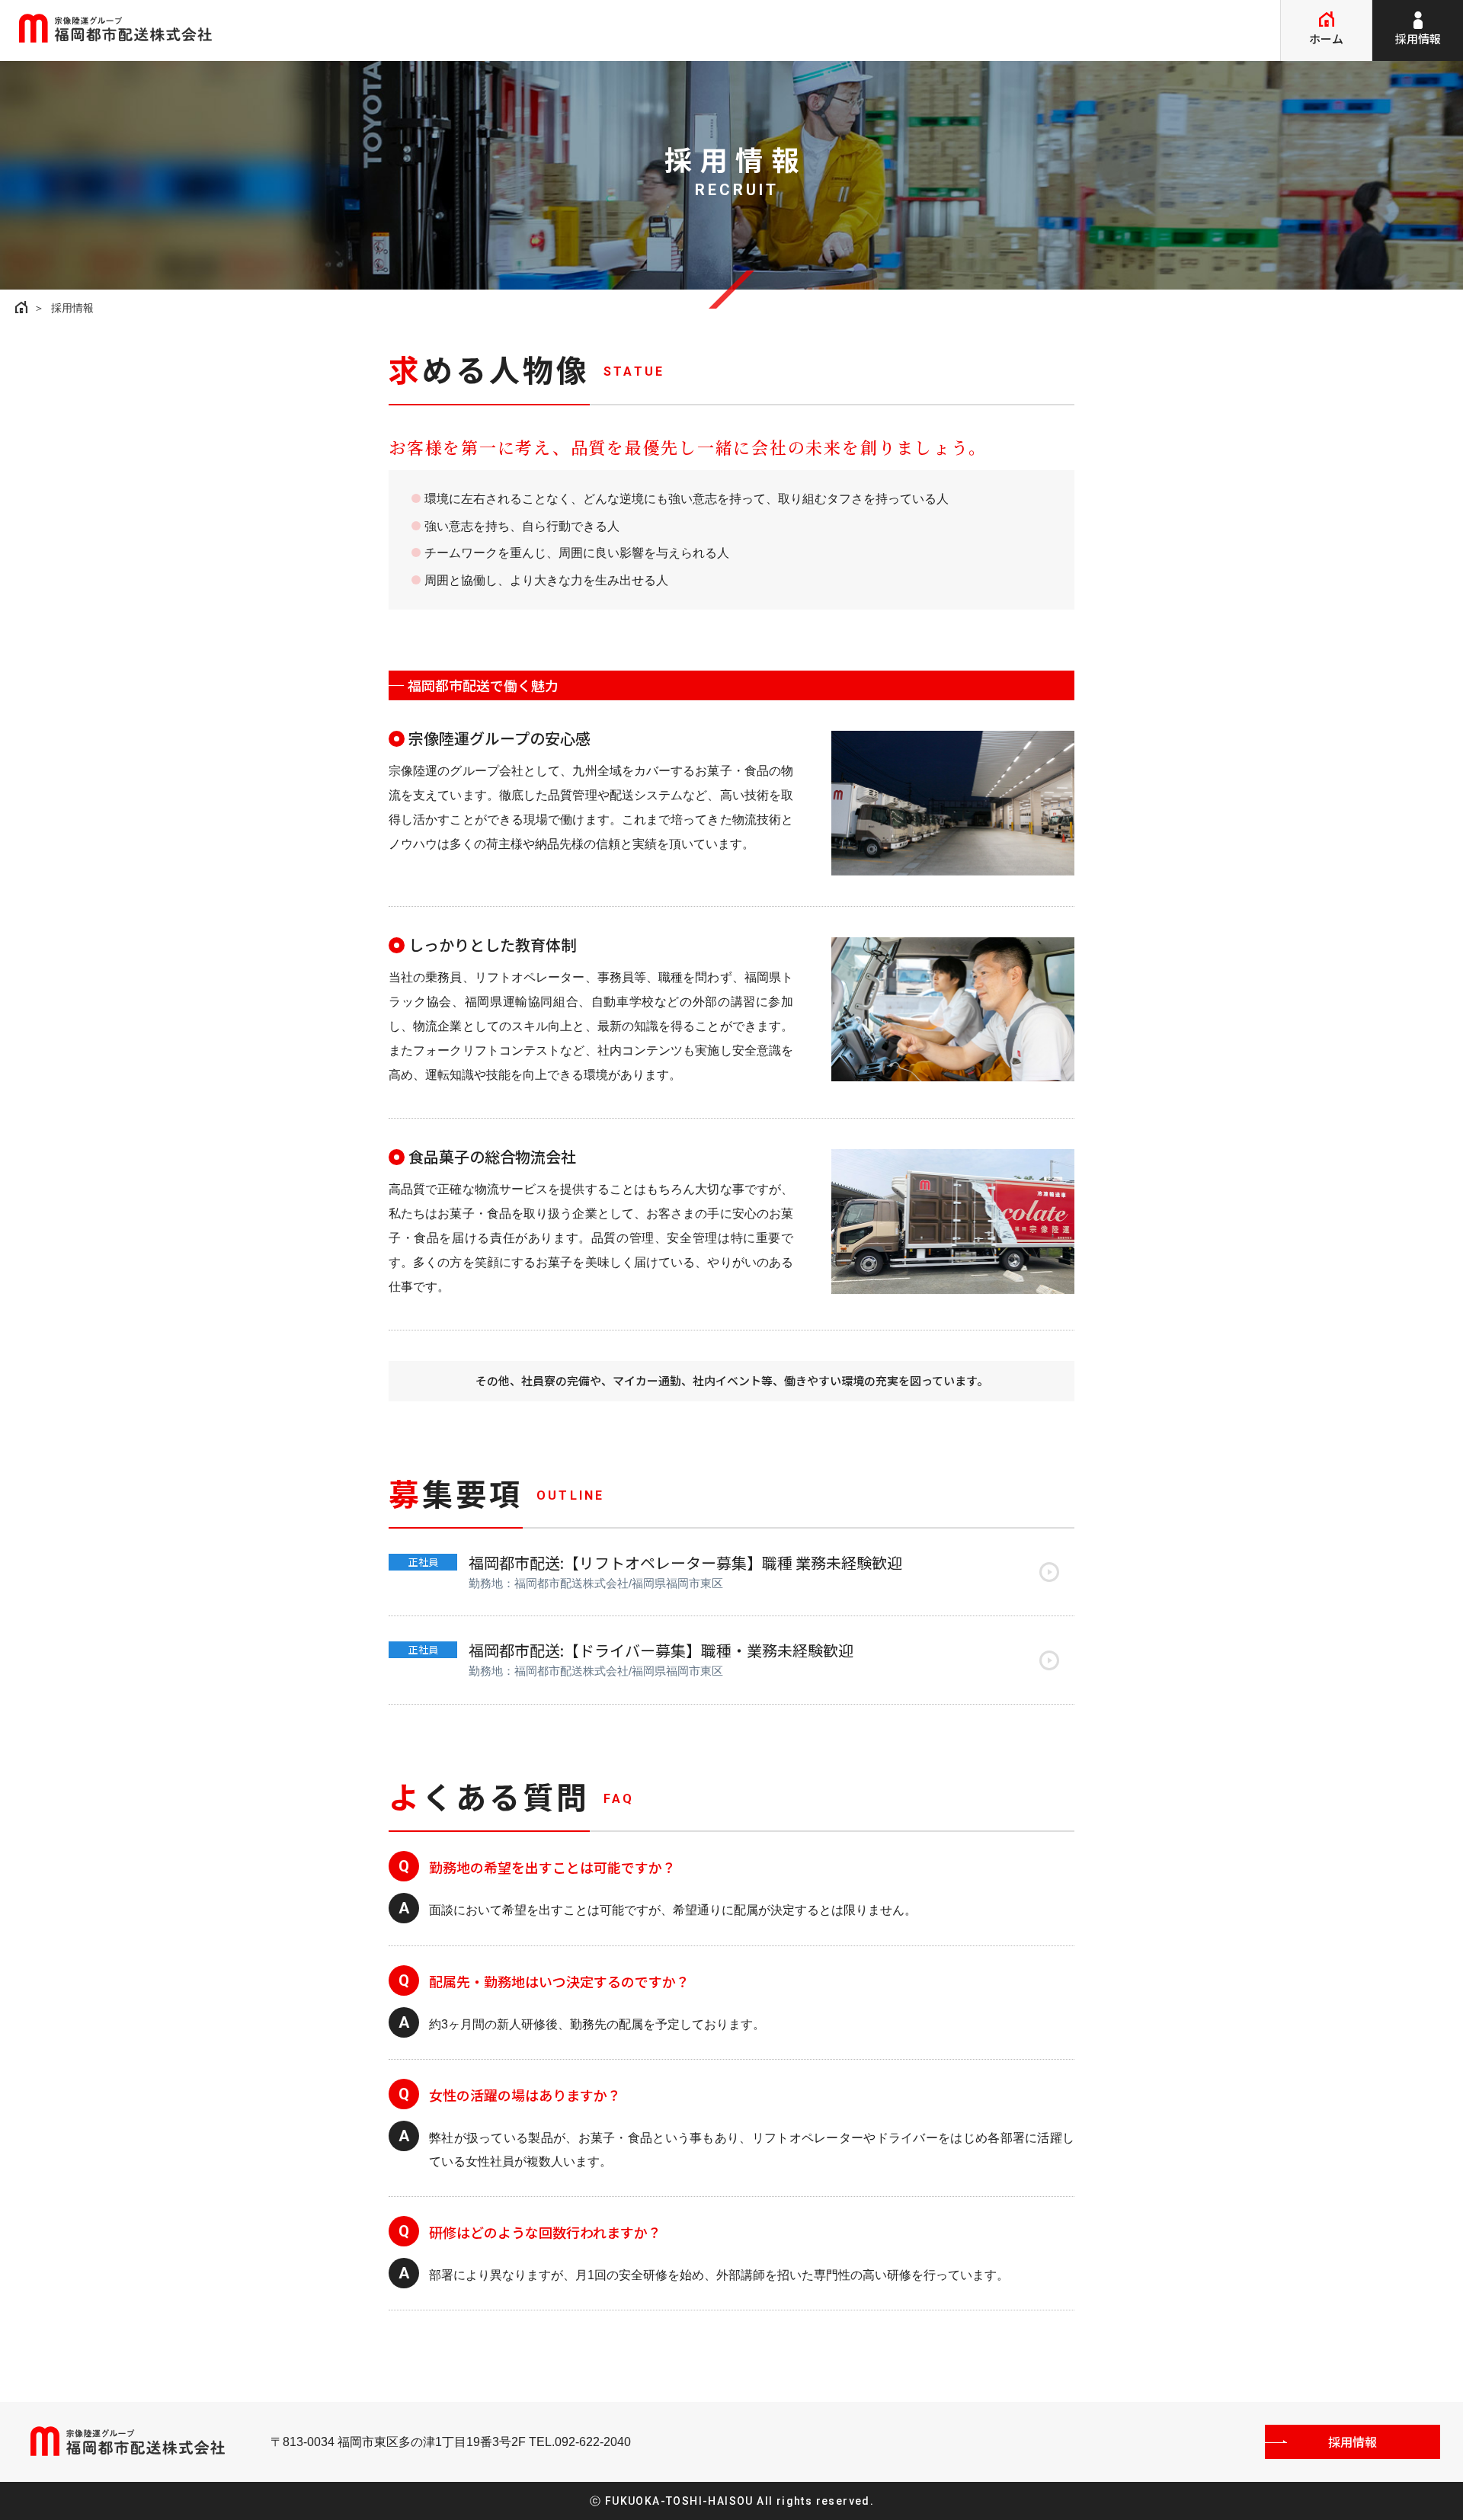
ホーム (1326, 38)
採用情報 (1418, 38)
